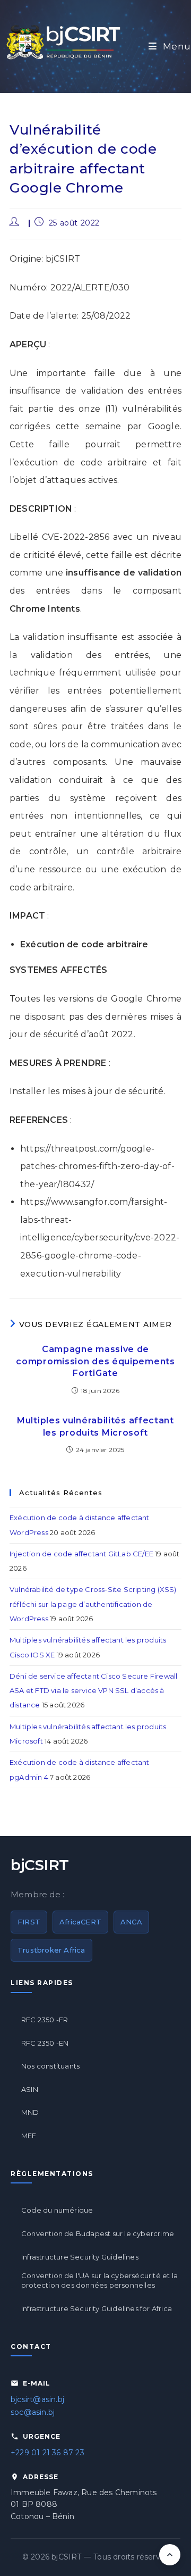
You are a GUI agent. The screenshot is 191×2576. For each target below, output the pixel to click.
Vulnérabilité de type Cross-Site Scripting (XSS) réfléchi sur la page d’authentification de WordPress (93, 1604)
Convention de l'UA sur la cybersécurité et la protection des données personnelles (99, 2280)
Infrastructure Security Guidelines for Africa (97, 2308)
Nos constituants (50, 2066)
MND (30, 2112)
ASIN (30, 2089)
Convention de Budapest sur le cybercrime (98, 2233)
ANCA (131, 1922)
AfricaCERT (80, 1922)
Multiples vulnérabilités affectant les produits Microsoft (95, 1426)
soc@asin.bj (33, 2412)
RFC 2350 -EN (45, 2043)
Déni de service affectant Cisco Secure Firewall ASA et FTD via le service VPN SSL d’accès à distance (93, 1691)
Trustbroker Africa (51, 1950)
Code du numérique (57, 2210)
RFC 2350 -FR (45, 2020)
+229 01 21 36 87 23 (47, 2453)
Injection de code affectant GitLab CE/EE (81, 1554)
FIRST (29, 1922)
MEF (29, 2136)
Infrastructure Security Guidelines (80, 2257)
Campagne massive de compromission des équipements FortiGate (95, 1361)
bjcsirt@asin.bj (37, 2399)
